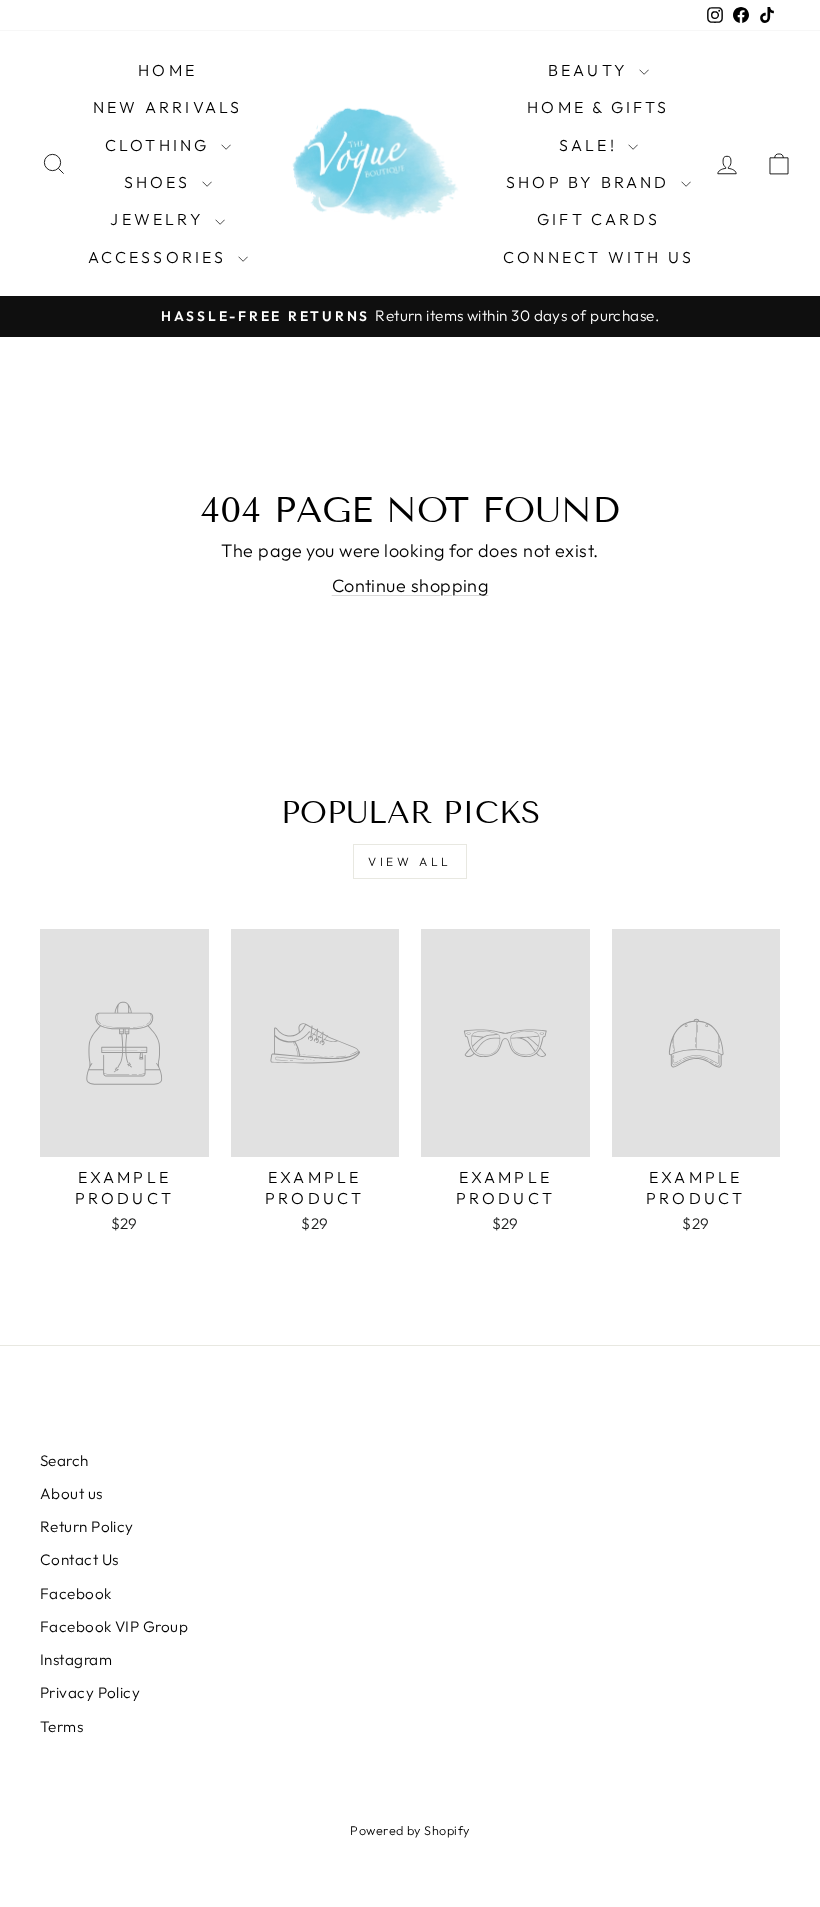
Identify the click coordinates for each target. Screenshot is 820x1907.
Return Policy (87, 1526)
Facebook (76, 1593)
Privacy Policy (90, 1692)
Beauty (591, 70)
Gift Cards (598, 219)
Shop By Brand (591, 182)
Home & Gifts (598, 107)
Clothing (160, 145)
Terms (61, 1726)
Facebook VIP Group (114, 1626)
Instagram (76, 1659)
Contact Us (79, 1559)
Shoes (160, 182)
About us (71, 1493)
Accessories (160, 257)
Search (64, 1460)
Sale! (591, 145)
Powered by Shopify (409, 1830)
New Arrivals (167, 107)
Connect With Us (598, 257)
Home (167, 70)
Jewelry (160, 219)
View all (410, 861)
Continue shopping (410, 585)
